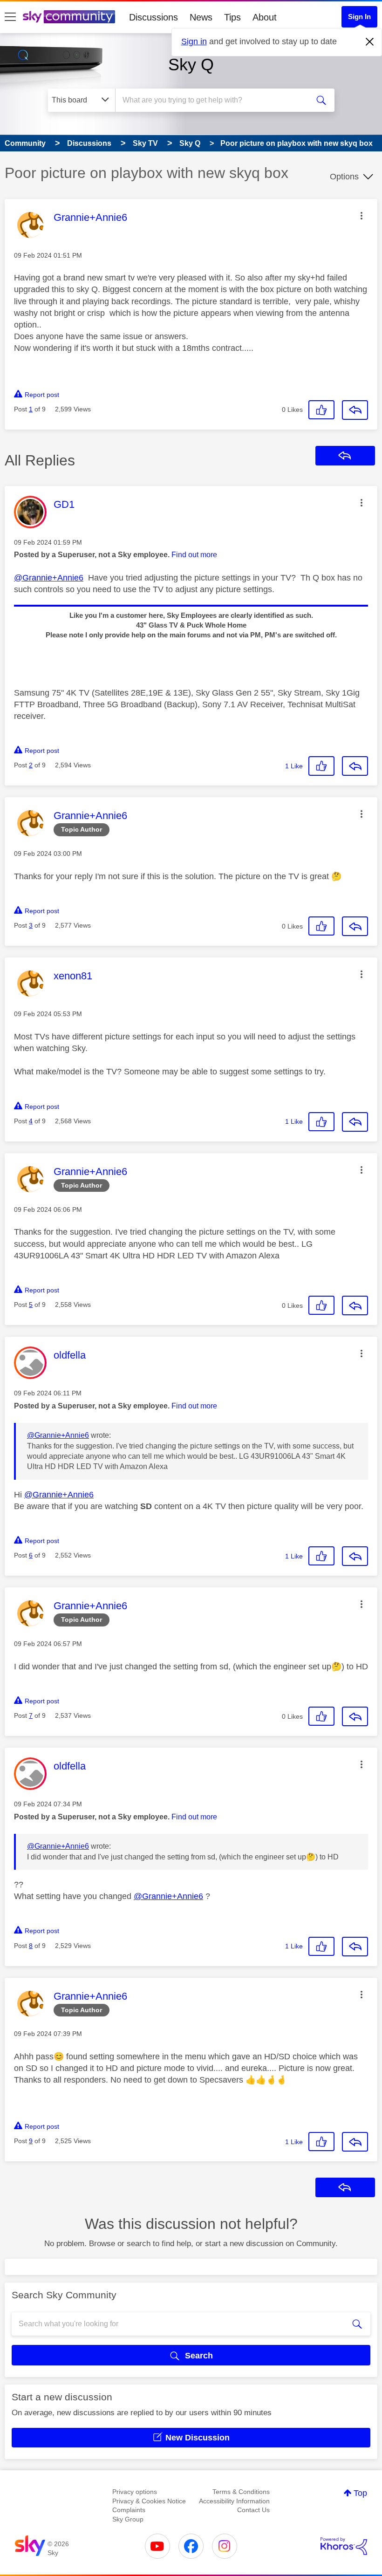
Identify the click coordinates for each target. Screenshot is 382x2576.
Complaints (129, 2510)
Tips (232, 17)
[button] (362, 216)
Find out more (194, 555)
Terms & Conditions (241, 2492)
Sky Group (128, 2519)
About (265, 17)
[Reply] (355, 410)
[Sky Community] (69, 17)
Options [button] (344, 177)
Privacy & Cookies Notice (149, 2501)
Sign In (359, 17)
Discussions (153, 17)
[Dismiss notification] (370, 42)
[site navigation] (10, 17)
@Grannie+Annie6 (49, 578)
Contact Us (253, 2510)
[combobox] (214, 100)
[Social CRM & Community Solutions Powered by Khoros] (344, 2546)
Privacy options (135, 2492)
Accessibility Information (234, 2501)
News (201, 17)
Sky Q (191, 65)
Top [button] (360, 2493)
